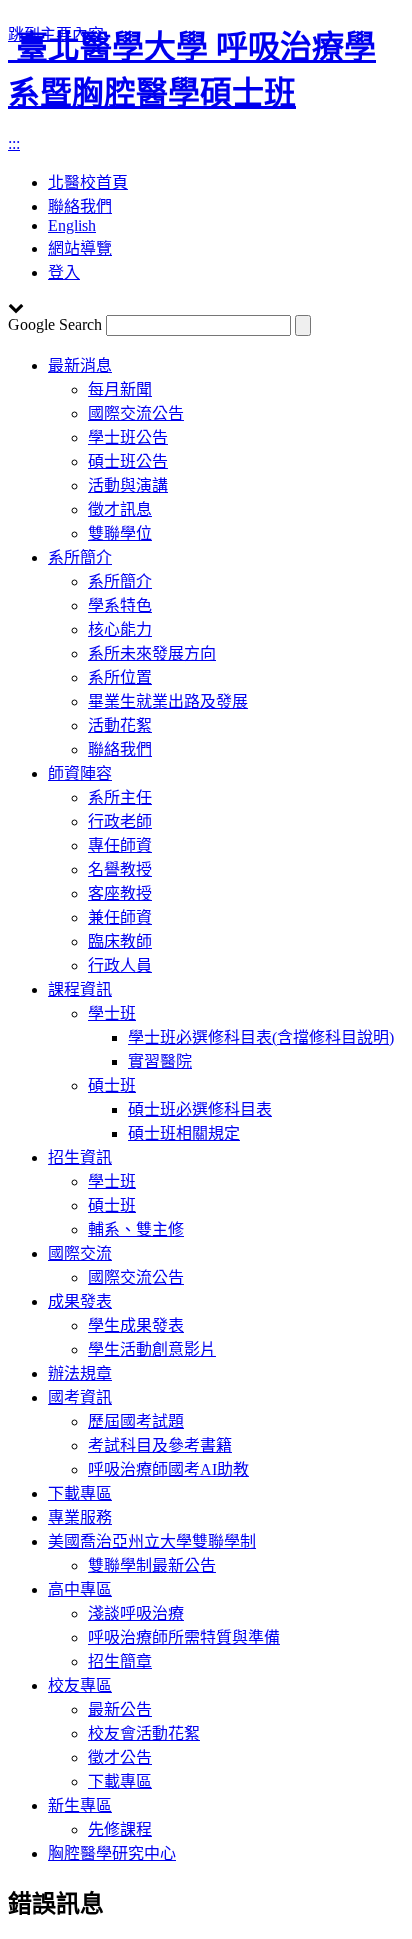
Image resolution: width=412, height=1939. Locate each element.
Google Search (55, 324)
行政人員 (120, 965)
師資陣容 (80, 773)
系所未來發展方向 (152, 653)
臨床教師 (120, 941)
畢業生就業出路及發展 (168, 701)
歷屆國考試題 (136, 1421)
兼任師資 (120, 917)
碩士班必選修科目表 (200, 1109)
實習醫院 (160, 1061)
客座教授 (120, 893)
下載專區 (80, 1493)
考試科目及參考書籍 (160, 1445)
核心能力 (120, 629)
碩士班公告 (128, 461)
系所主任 (120, 797)
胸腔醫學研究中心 (112, 1853)
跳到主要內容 (56, 34)
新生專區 (80, 1805)
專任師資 (120, 845)
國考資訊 (80, 1397)
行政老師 (120, 821)
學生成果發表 (136, 1325)
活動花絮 (120, 725)
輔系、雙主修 (136, 1229)
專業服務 (80, 1517)
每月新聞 (120, 389)
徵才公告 (120, 1757)
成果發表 (80, 1301)
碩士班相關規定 (184, 1133)
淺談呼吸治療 (136, 1613)
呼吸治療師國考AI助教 (168, 1469)
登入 (64, 272)
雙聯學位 (120, 533)
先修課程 (120, 1829)
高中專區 (80, 1589)
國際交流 (80, 1253)
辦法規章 (80, 1373)
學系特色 (120, 605)
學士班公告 (128, 437)
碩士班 (112, 1085)
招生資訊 (80, 1157)
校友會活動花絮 (144, 1733)
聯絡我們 (120, 749)
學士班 (112, 1013)
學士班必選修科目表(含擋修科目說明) (261, 1037)
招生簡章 (120, 1661)
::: (14, 143)
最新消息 (80, 365)
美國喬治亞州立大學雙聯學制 (152, 1541)
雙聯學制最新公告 (152, 1565)
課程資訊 (80, 989)
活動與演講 (128, 485)
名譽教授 (120, 869)
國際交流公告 (136, 413)
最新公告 (120, 1709)
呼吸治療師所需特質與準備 (184, 1637)
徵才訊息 (120, 509)
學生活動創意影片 (152, 1349)
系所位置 (120, 677)
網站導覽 (80, 248)
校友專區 (80, 1685)
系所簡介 (80, 557)
